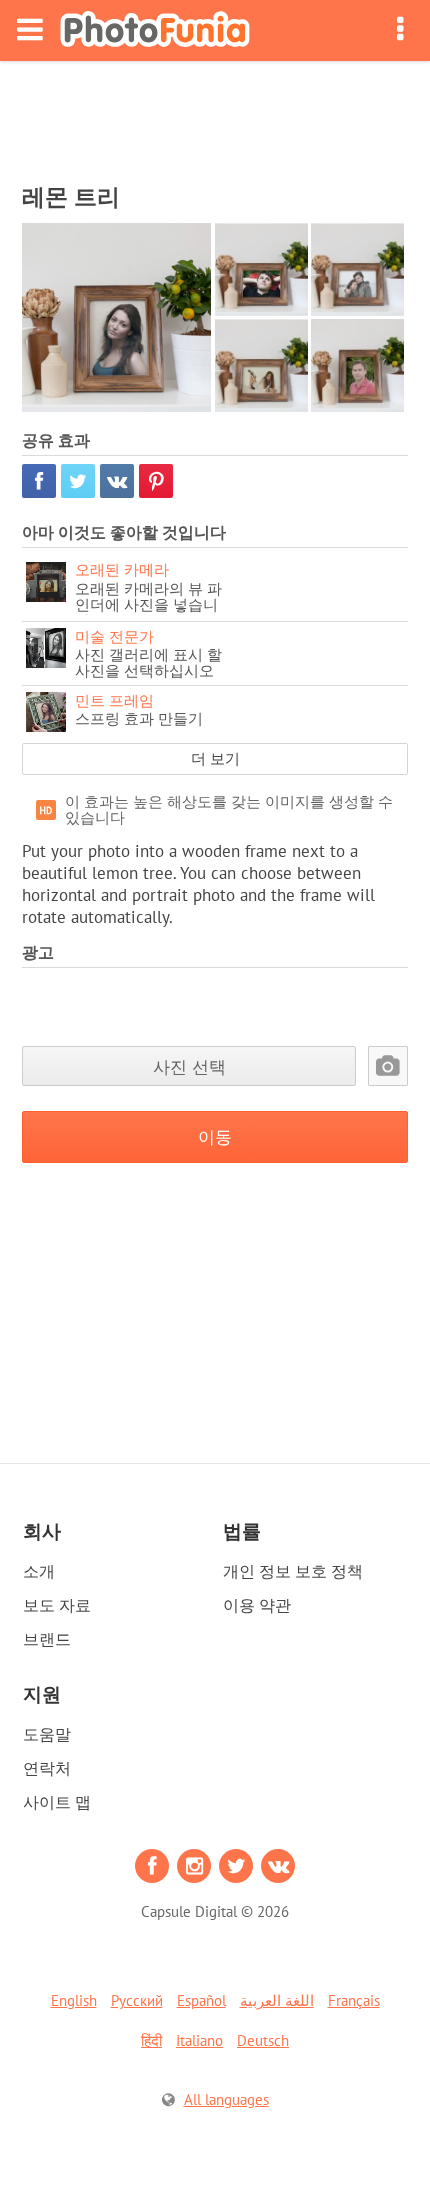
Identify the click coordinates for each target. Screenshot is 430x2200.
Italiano (199, 2040)
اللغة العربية (277, 2000)
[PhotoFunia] (155, 30)
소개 (39, 1571)
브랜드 (47, 1639)
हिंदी (151, 2040)
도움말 (47, 1734)
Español (201, 2000)
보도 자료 (57, 1605)
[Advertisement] (215, 116)
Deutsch (263, 2040)
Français (354, 2000)
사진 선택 (189, 1066)
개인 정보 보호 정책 (293, 1571)
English (74, 2000)
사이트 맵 (57, 1802)
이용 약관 (257, 1605)
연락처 (47, 1768)
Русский (137, 2000)
